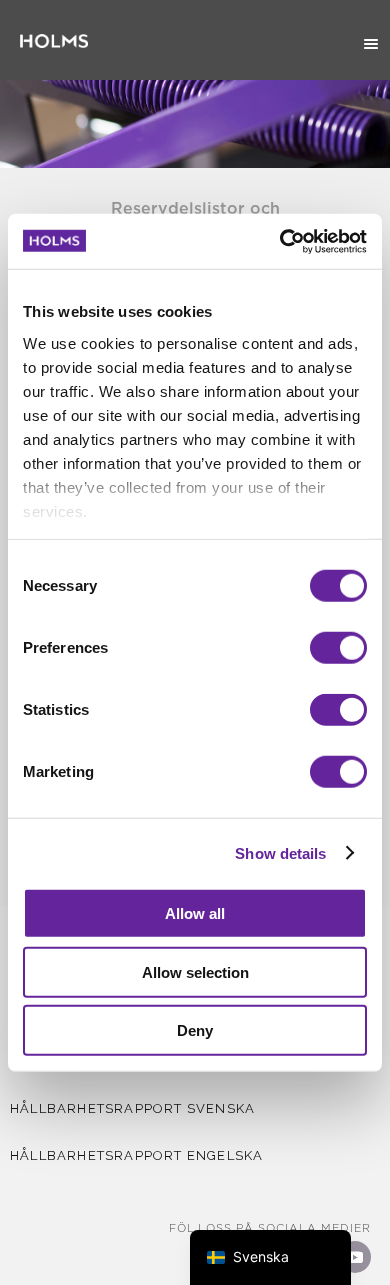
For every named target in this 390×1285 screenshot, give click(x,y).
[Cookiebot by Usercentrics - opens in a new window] (280, 241)
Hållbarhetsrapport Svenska (132, 1108)
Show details (280, 852)
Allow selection (195, 971)
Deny (195, 1030)
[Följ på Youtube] (355, 1257)
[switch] (338, 648)
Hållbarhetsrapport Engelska (136, 1155)
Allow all (195, 913)
